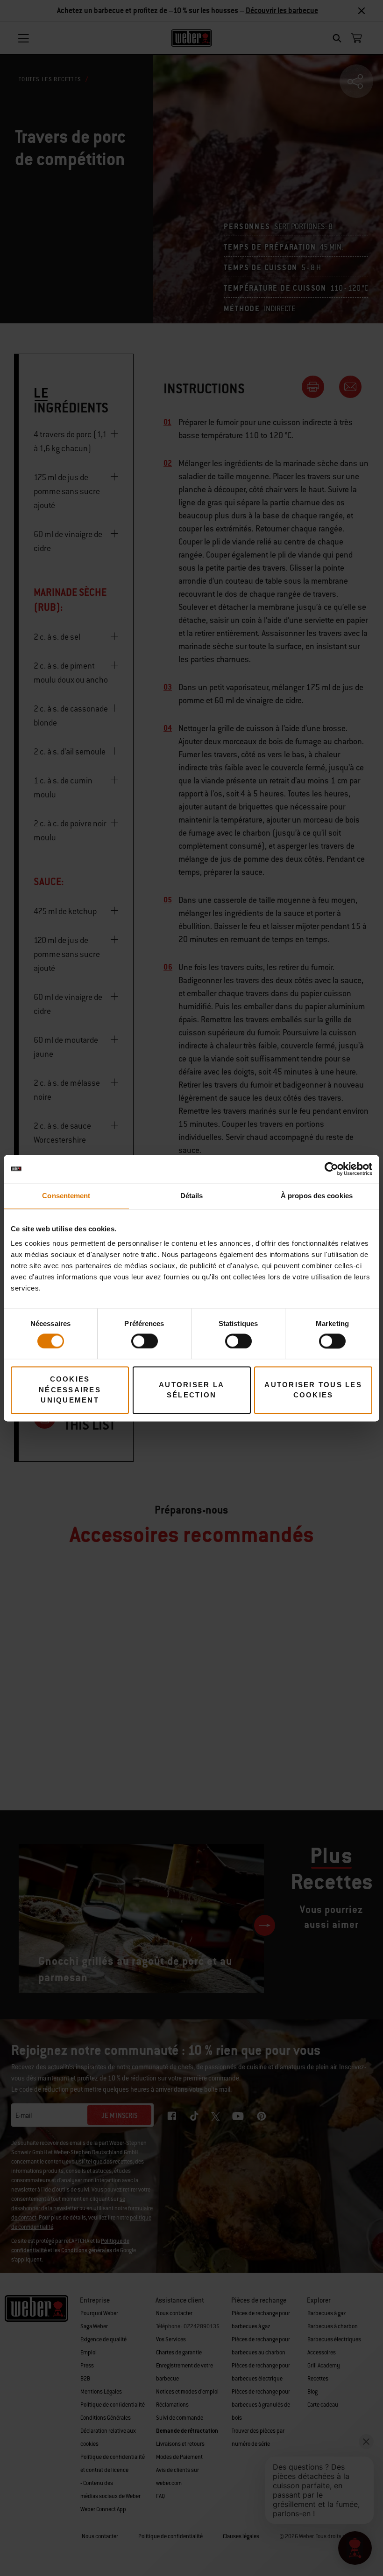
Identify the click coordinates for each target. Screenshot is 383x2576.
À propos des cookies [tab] (317, 1196)
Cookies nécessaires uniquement (70, 1390)
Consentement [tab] (66, 1196)
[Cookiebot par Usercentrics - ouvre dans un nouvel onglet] (331, 1169)
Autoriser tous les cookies (313, 1390)
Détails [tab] (192, 1196)
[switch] (145, 1341)
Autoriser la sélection (191, 1390)
